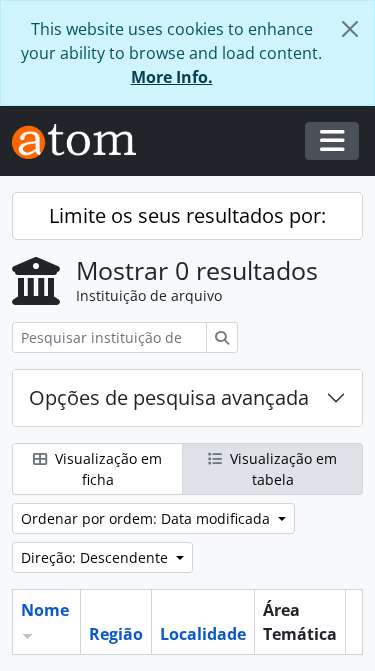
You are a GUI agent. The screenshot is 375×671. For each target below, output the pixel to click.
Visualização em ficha (106, 469)
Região (116, 634)
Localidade (203, 634)
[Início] (82, 141)
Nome (45, 610)
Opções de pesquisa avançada (169, 397)
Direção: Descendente (96, 557)
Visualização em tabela (281, 469)
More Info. (172, 77)
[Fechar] (350, 29)
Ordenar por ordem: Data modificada (147, 518)
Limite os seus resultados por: (187, 215)
